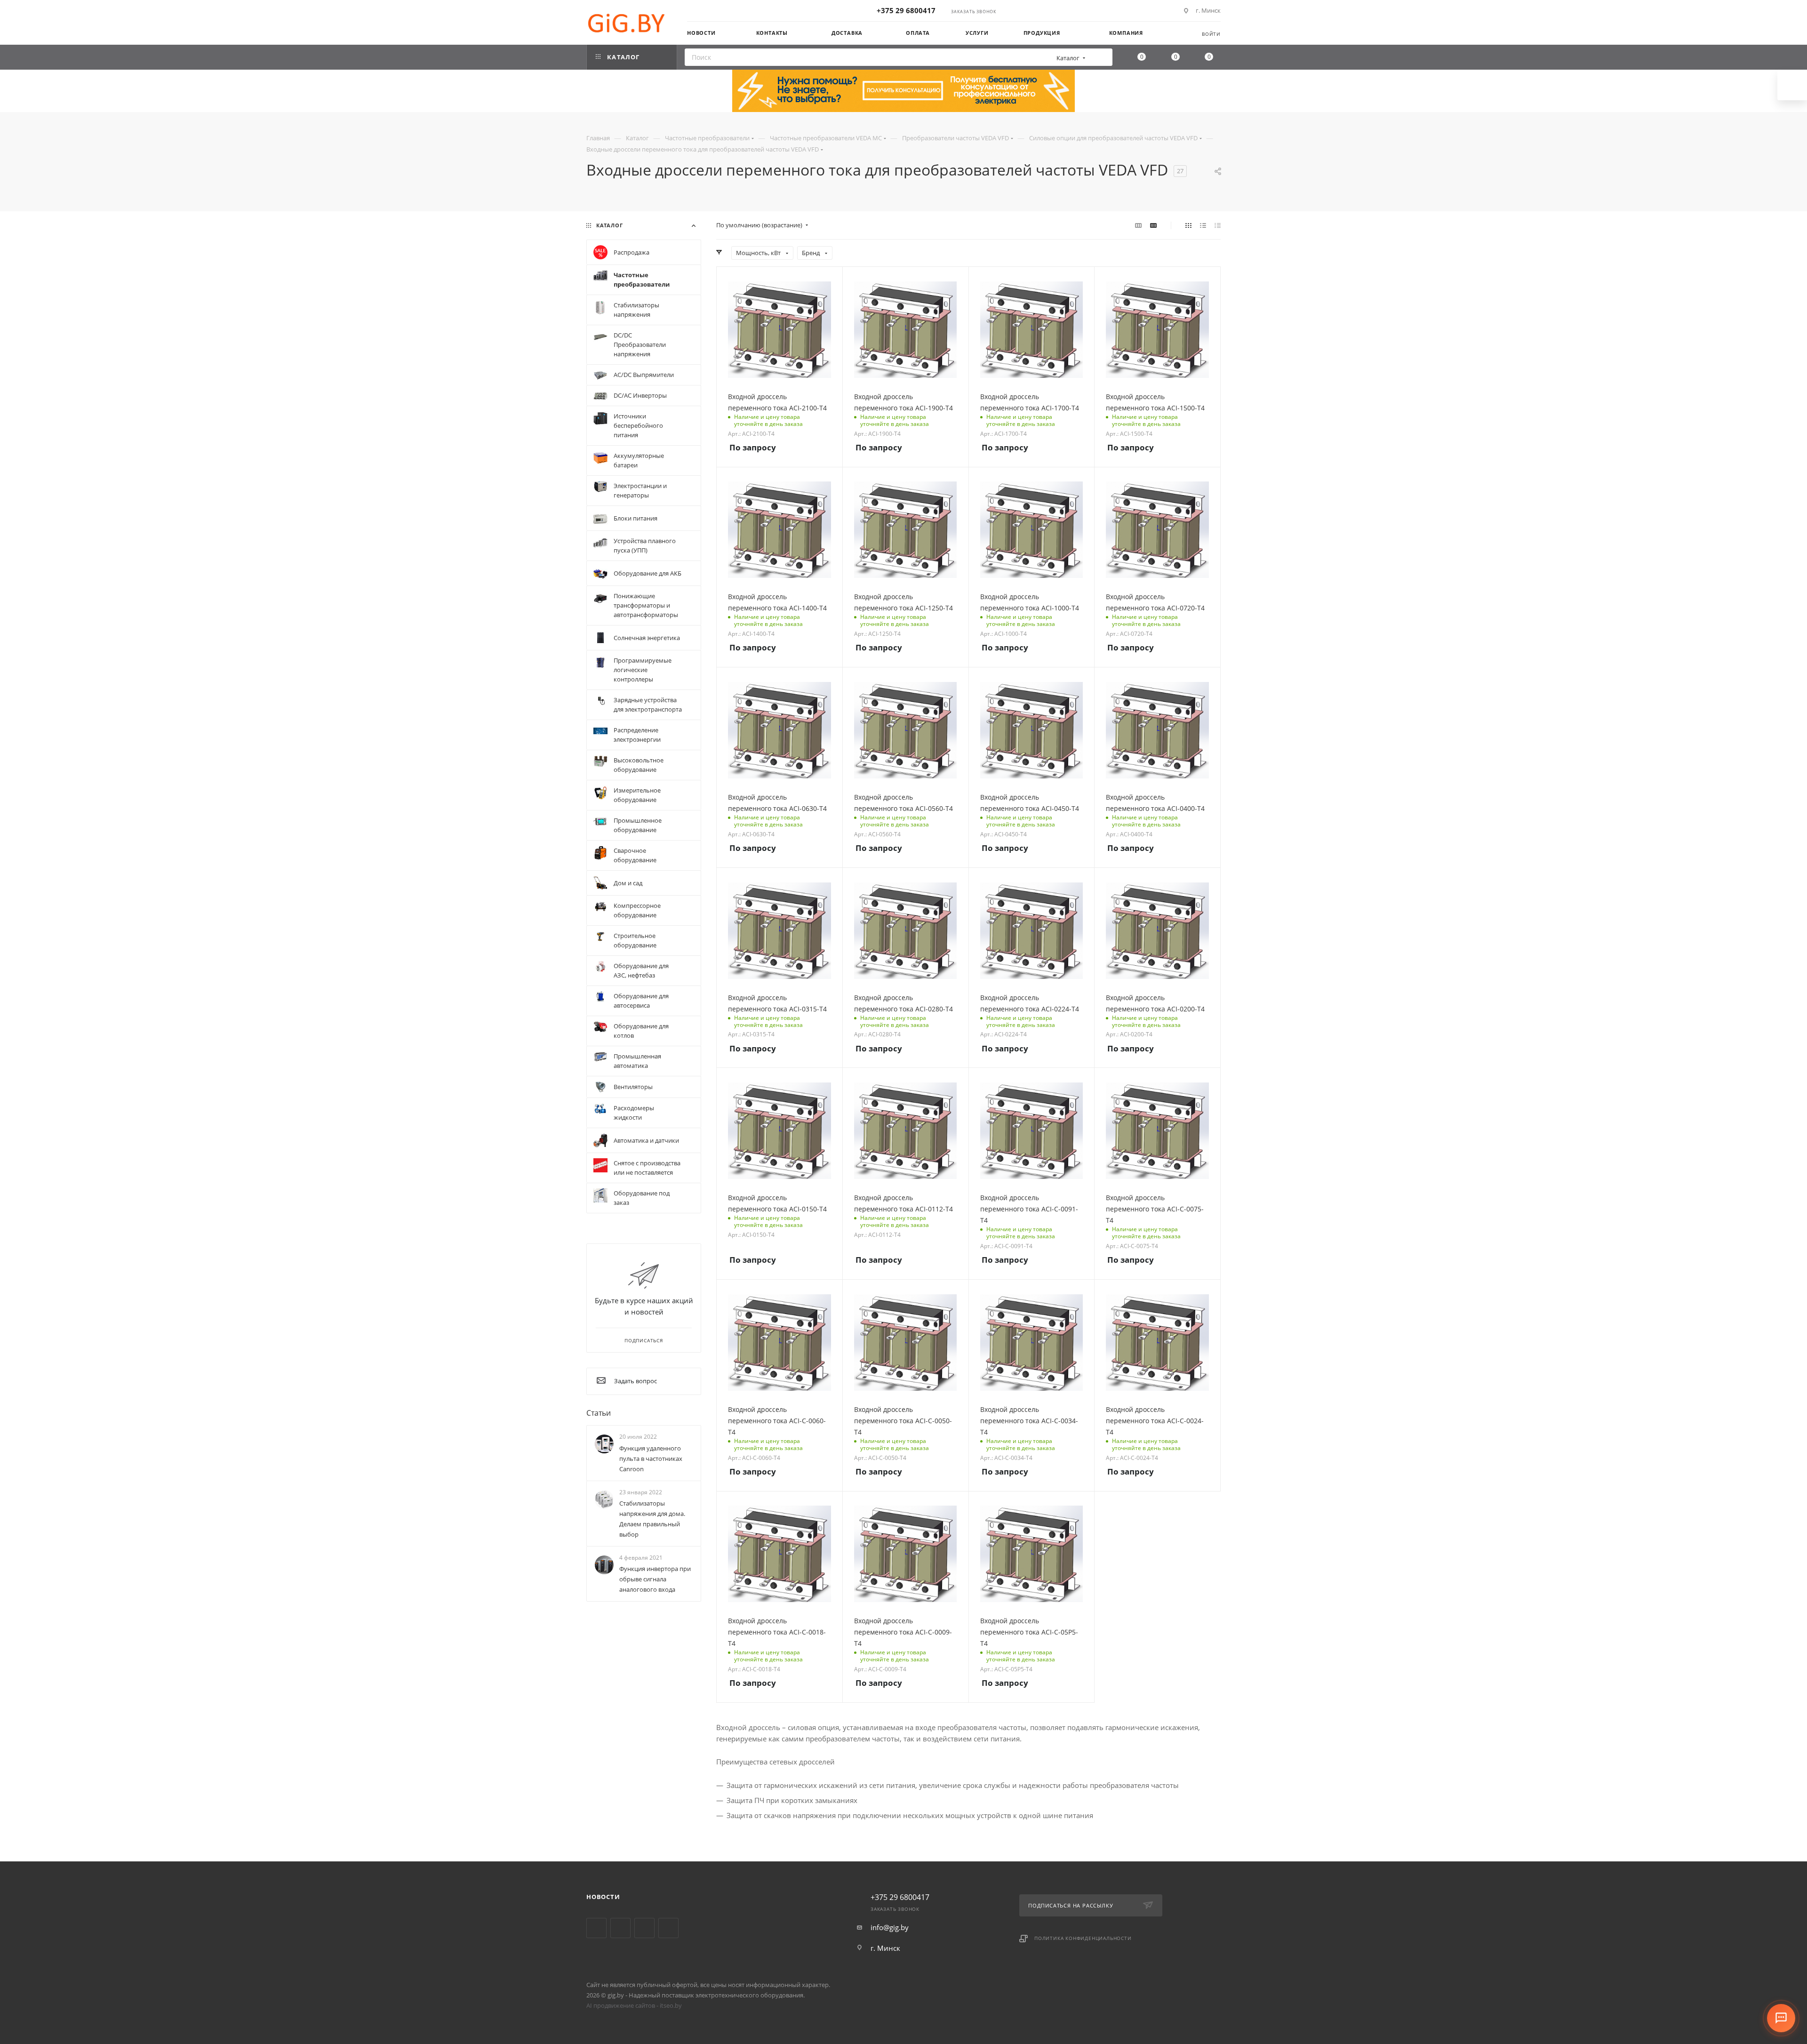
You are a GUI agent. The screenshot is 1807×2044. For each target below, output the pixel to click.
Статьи (599, 1413)
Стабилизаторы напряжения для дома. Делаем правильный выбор (652, 1519)
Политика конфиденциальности (1083, 1938)
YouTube (620, 1928)
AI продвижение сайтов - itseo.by (634, 2005)
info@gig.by (890, 1927)
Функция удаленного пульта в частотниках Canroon (651, 1459)
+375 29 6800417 (906, 10)
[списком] (1203, 225)
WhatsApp (668, 1928)
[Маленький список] (1138, 225)
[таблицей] (1218, 225)
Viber (644, 1928)
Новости (603, 1897)
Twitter (596, 1928)
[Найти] (1102, 57)
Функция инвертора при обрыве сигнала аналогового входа (655, 1579)
